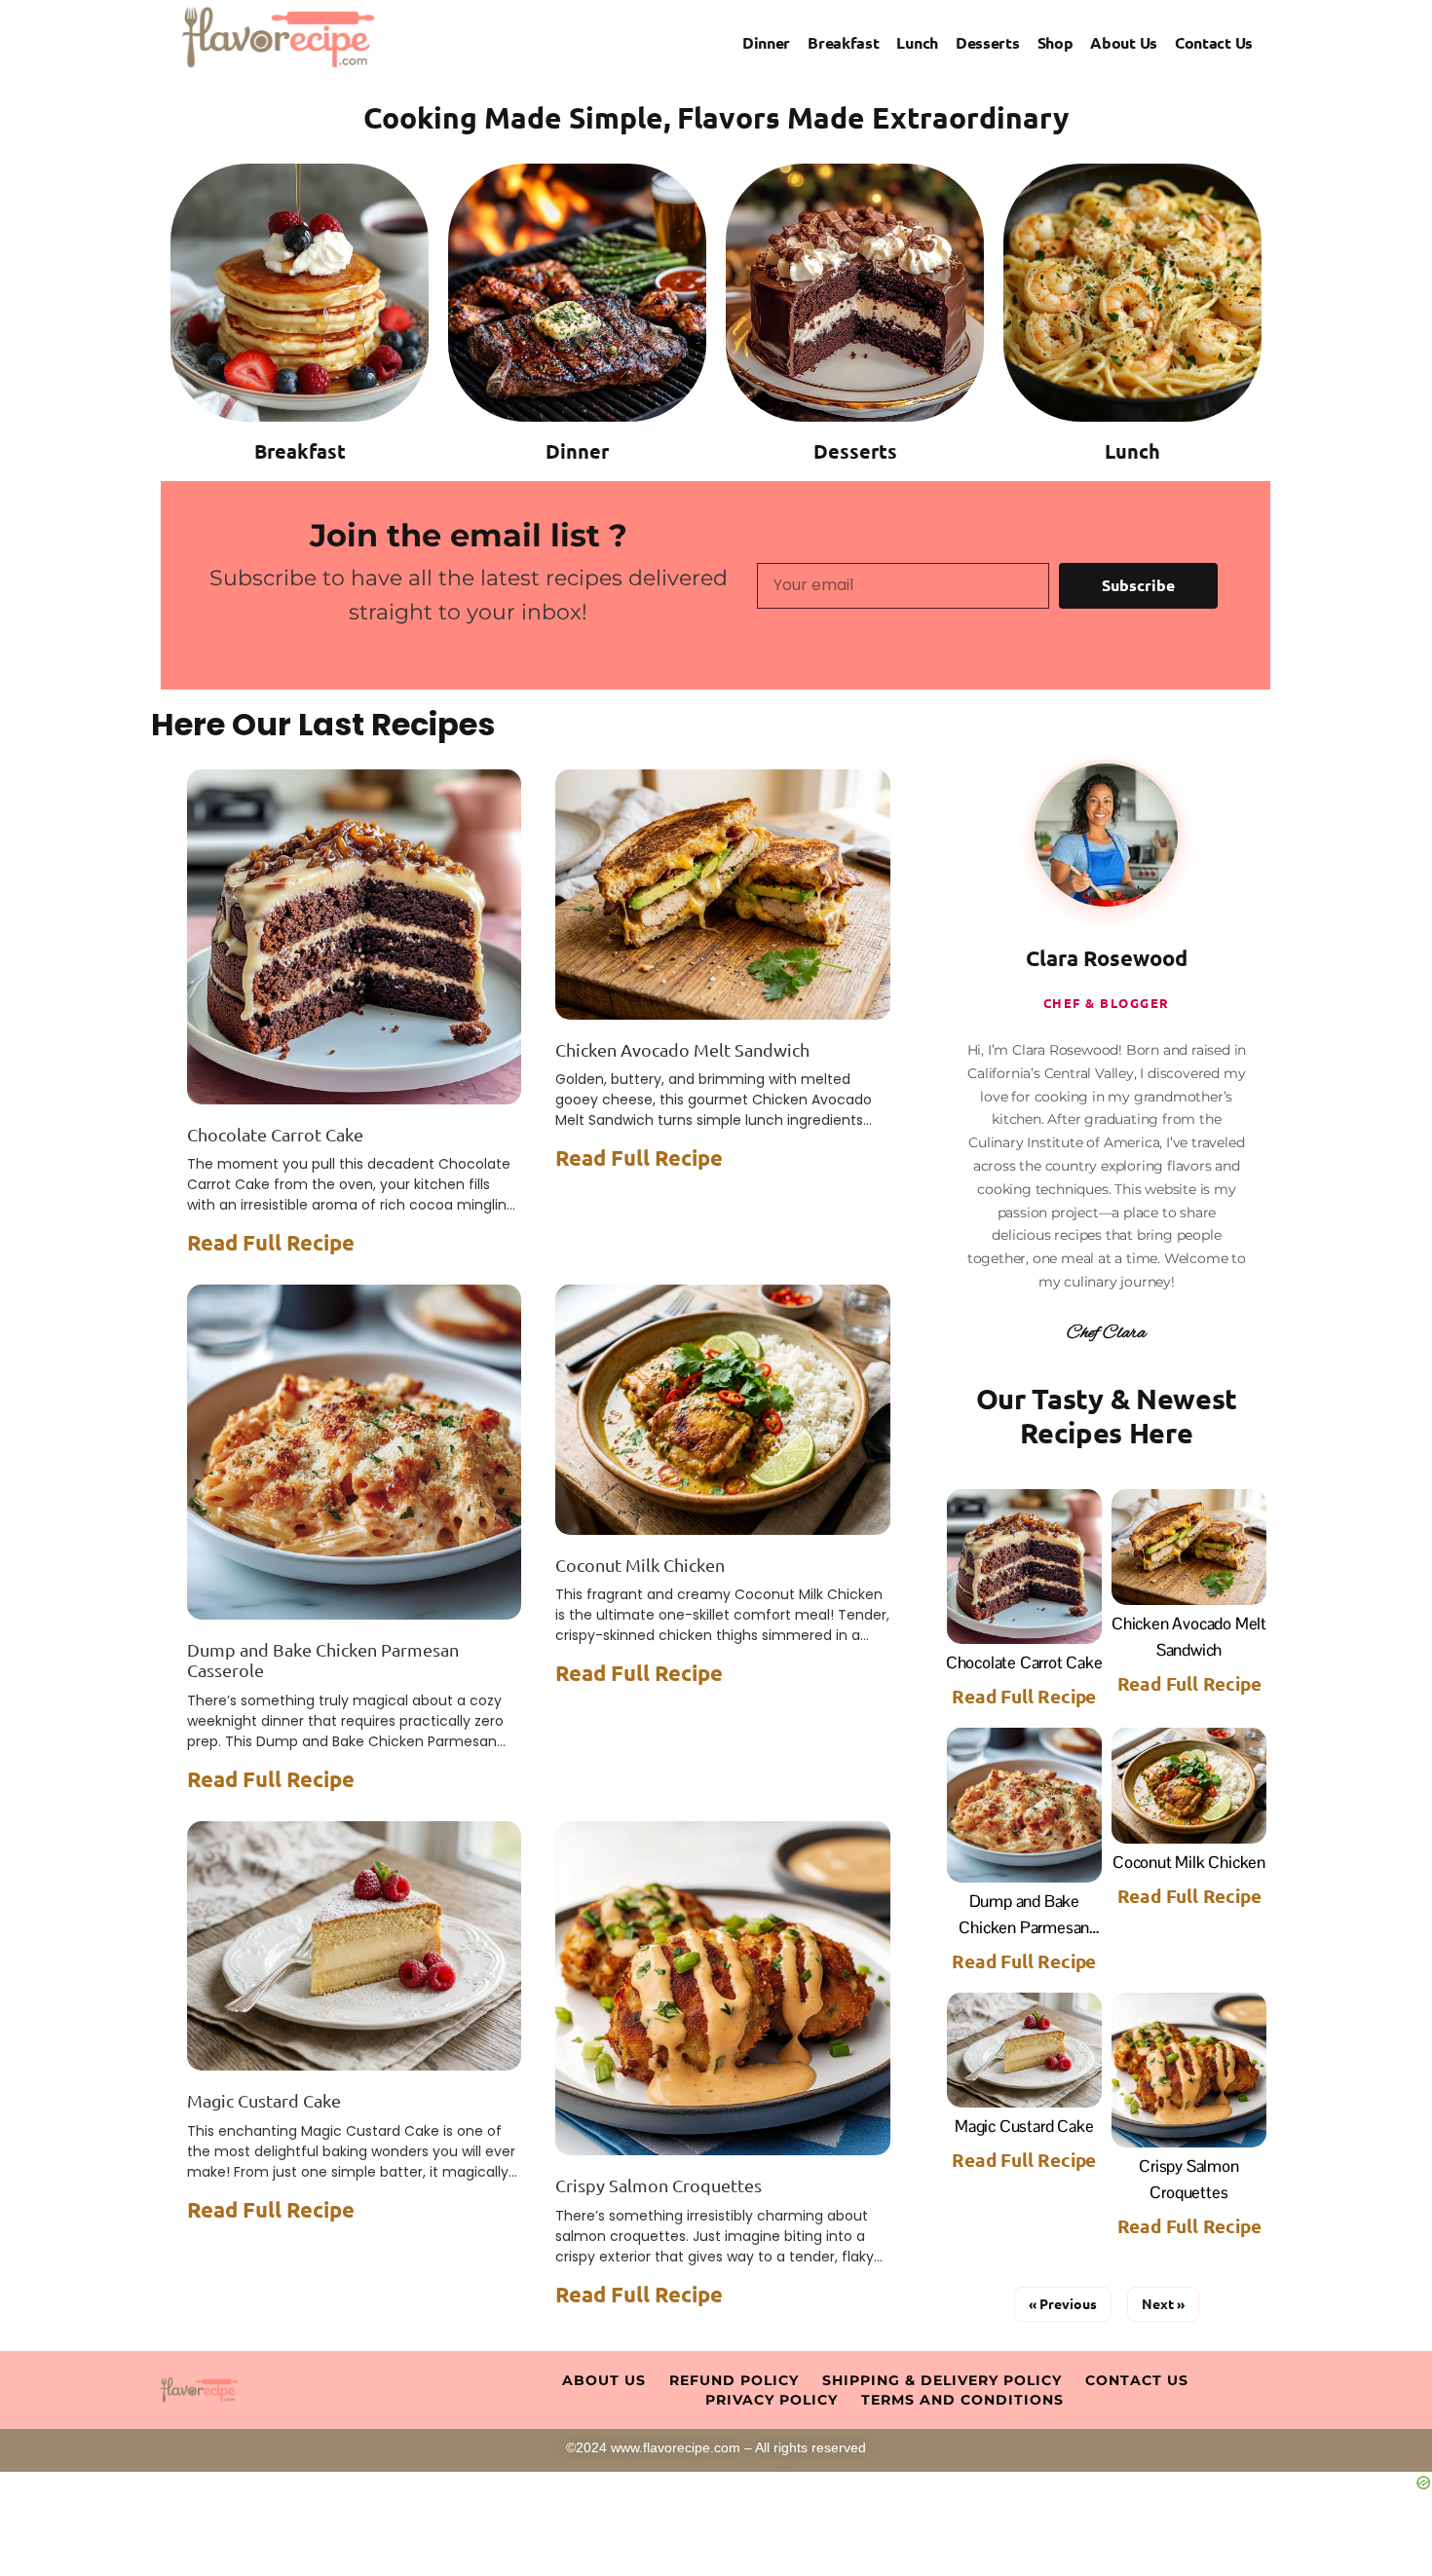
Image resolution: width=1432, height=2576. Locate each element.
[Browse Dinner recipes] (577, 293)
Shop (1055, 42)
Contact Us (1214, 42)
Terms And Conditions (962, 2400)
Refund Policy (734, 2380)
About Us (1124, 42)
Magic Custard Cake (264, 2100)
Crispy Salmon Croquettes (659, 2185)
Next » (1163, 2303)
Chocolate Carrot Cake (275, 1134)
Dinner (766, 42)
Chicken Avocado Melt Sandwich (682, 1049)
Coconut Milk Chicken (640, 1565)
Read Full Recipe (271, 1242)
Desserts (988, 42)
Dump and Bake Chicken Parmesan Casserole (1024, 1927)
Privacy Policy (772, 2400)
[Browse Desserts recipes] (855, 293)
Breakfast (843, 42)
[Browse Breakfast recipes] (300, 293)
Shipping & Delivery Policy (942, 2380)
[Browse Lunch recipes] (1132, 293)
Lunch (917, 42)
